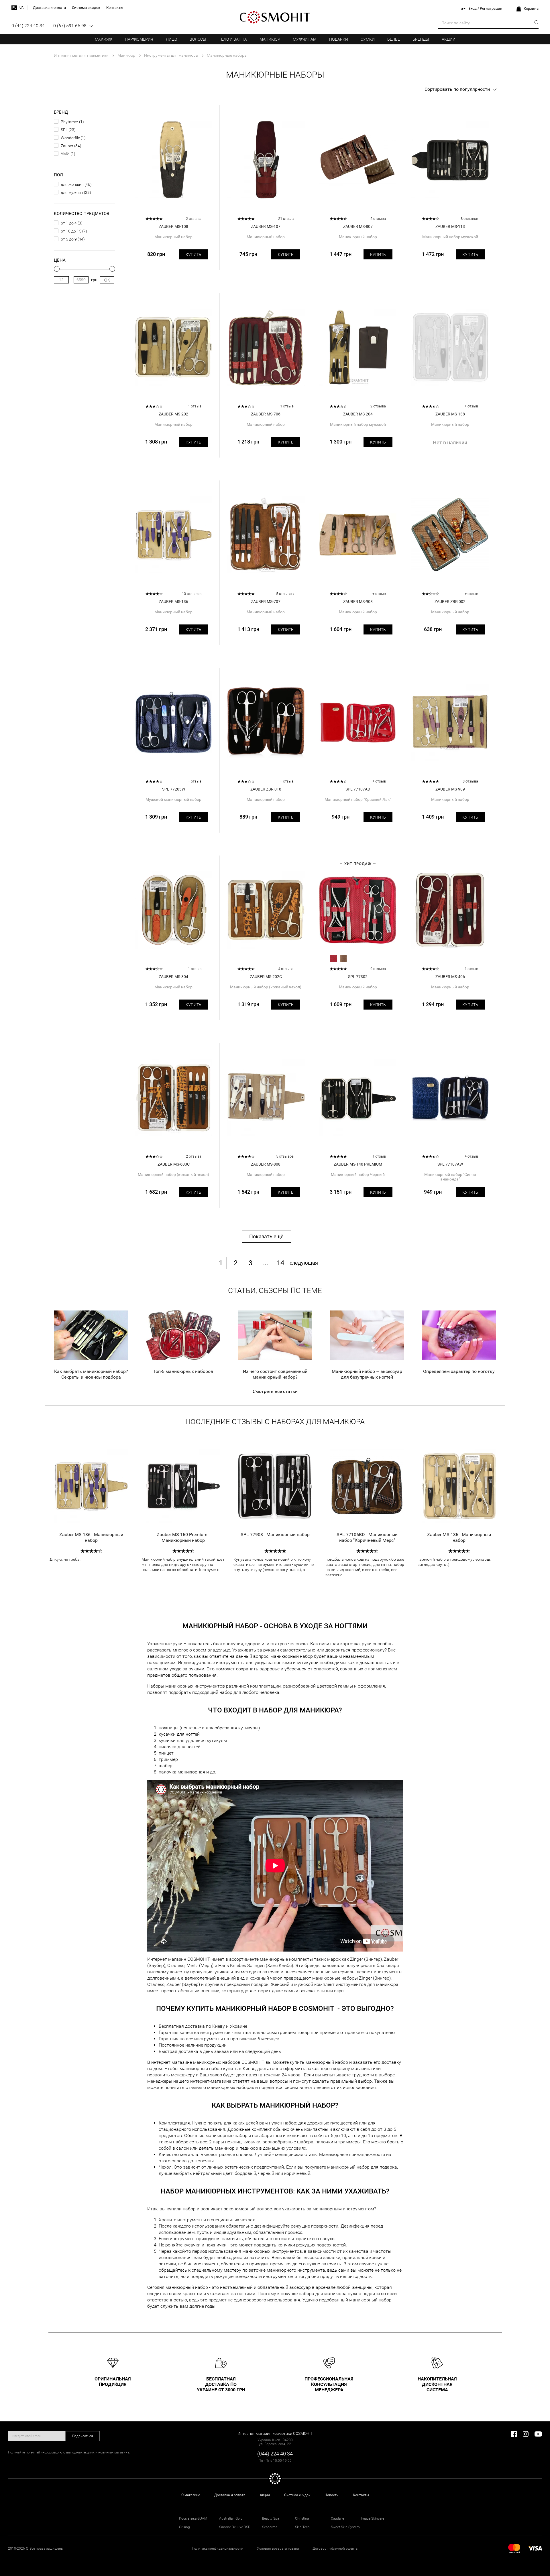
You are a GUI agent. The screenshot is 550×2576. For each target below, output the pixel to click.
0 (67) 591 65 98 (70, 26)
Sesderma (270, 2527)
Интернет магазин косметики (81, 56)
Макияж (104, 39)
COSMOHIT (275, 17)
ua (21, 8)
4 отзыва (286, 969)
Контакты (361, 2495)
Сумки (368, 39)
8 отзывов (469, 219)
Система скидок (297, 2495)
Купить (194, 255)
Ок (107, 280)
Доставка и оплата (230, 2495)
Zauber (67, 146)
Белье (394, 39)
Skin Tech (302, 2527)
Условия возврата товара (278, 2549)
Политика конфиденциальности (218, 2549)
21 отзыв (286, 219)
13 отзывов (192, 594)
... (266, 1263)
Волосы (198, 39)
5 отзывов (285, 594)
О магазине (191, 2495)
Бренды (421, 39)
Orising (184, 2527)
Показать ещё (266, 1236)
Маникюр (270, 39)
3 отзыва (470, 781)
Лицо (171, 39)
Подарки (339, 39)
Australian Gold (231, 2518)
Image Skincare (373, 2518)
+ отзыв (471, 406)
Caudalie (337, 2518)
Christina (302, 2518)
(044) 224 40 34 (275, 2454)
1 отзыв (195, 406)
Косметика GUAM (193, 2518)
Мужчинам (305, 39)
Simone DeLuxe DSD (235, 2527)
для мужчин (72, 192)
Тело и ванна (233, 39)
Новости (332, 2495)
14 (280, 1263)
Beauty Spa (271, 2518)
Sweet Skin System (345, 2527)
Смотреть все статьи (275, 1391)
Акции (449, 39)
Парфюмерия (139, 39)
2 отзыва (194, 219)
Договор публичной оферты (335, 2549)
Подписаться (83, 2436)
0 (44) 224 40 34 (28, 26)
